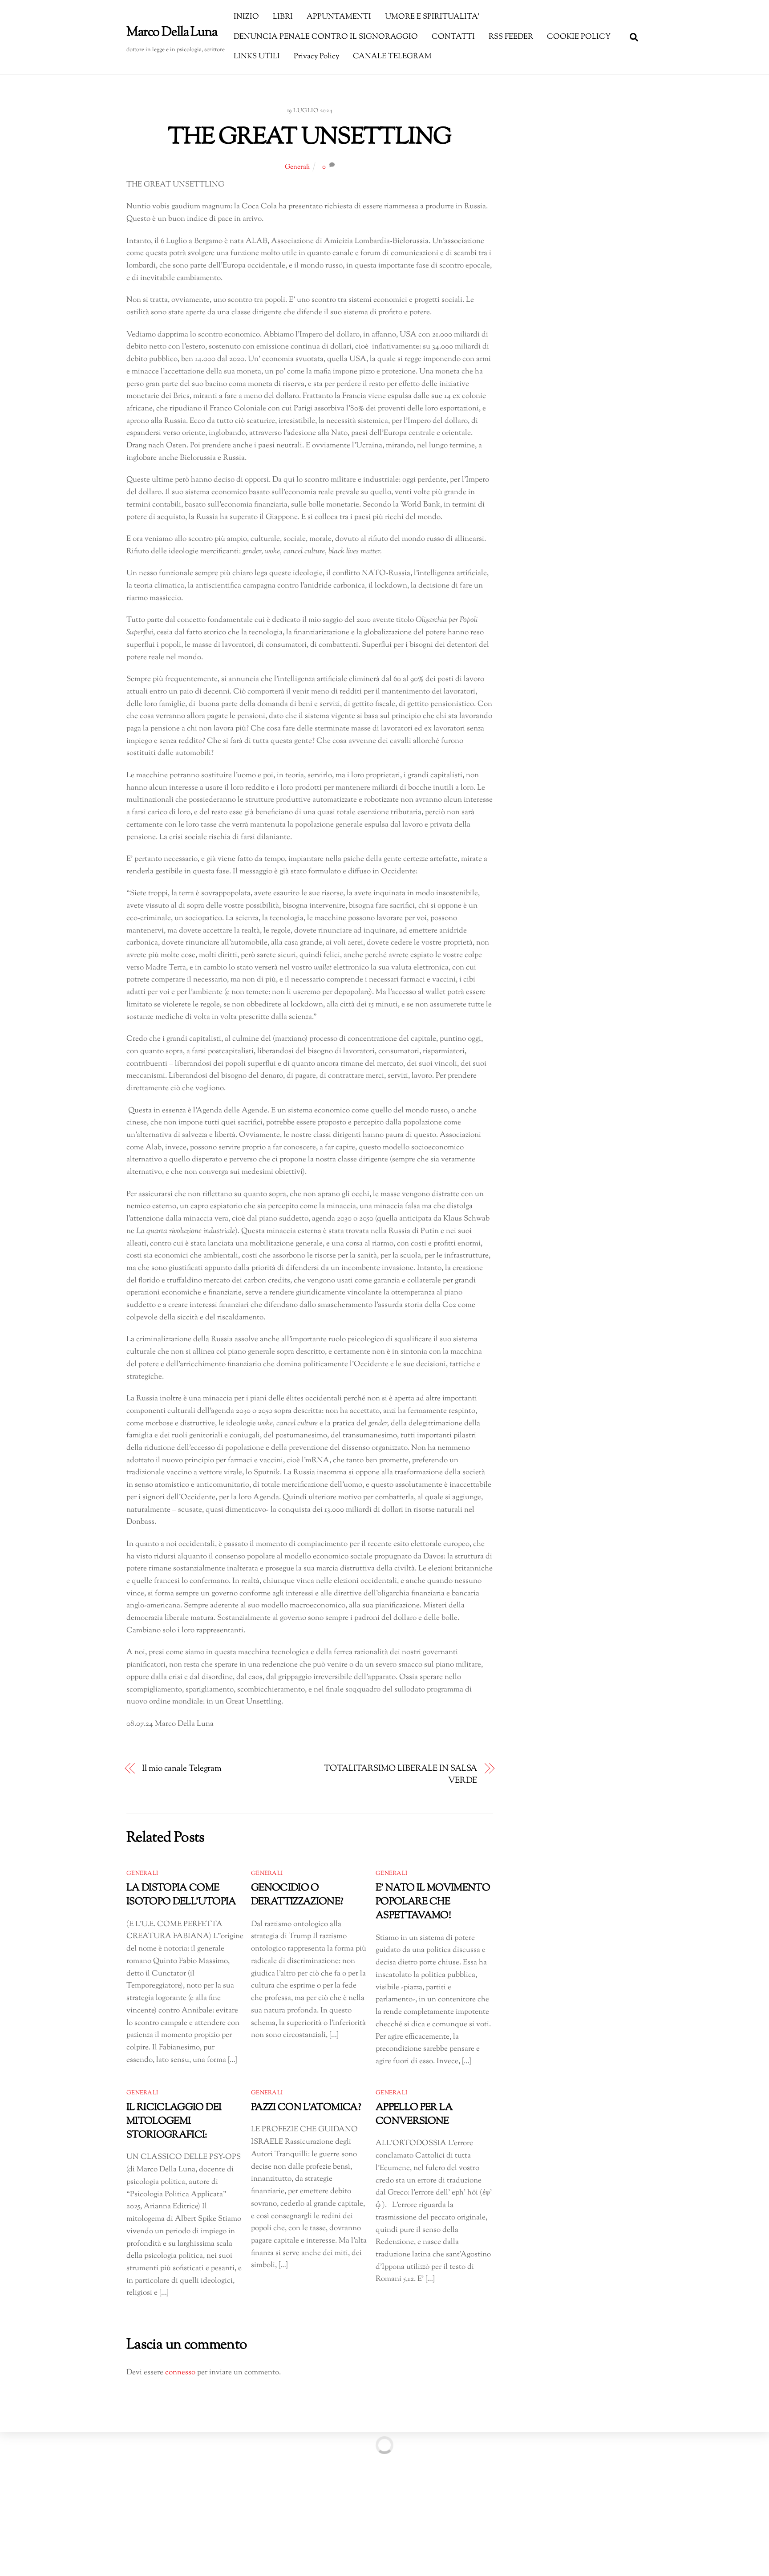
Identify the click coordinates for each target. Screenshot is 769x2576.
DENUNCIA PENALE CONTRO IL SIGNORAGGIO (326, 37)
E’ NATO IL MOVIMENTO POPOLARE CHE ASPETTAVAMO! (433, 1902)
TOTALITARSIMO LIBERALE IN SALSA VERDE (401, 1775)
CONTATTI (453, 37)
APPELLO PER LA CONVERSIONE (414, 2114)
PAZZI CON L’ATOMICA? (306, 2107)
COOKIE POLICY (579, 37)
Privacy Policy (316, 57)
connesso (180, 2373)
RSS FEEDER (511, 37)
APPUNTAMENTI (339, 17)
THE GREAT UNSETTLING (310, 138)
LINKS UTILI (257, 57)
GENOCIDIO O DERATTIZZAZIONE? (297, 1895)
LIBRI (283, 17)
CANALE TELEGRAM (392, 57)
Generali (297, 167)
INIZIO (246, 17)
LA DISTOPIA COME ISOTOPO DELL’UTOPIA (181, 1895)
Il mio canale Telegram (182, 1769)
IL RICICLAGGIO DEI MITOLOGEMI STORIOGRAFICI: (174, 2121)
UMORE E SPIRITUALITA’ (432, 17)
